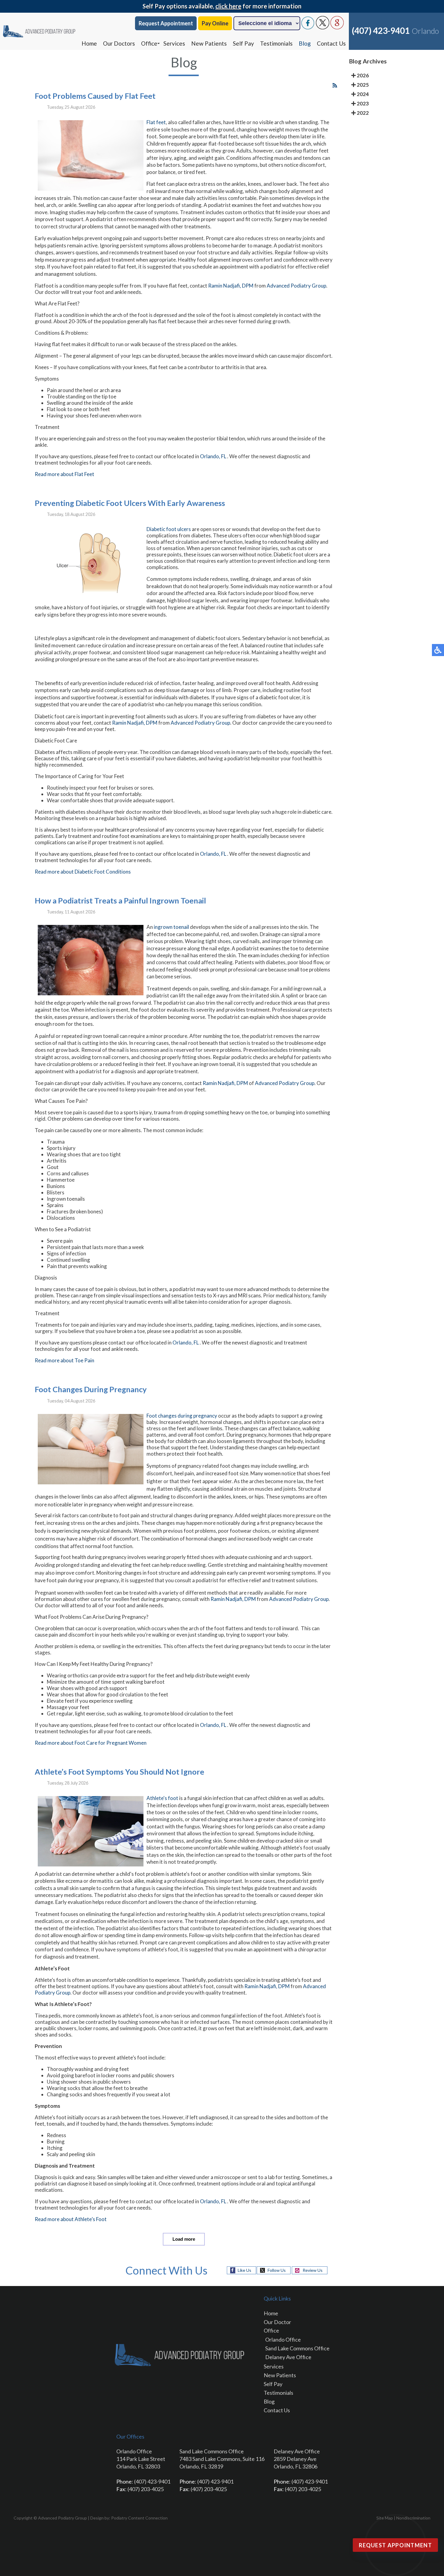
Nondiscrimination (413, 2518)
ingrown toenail (172, 927)
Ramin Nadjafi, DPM (231, 286)
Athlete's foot (162, 1798)
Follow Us (277, 2270)
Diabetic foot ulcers (169, 529)
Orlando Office (283, 2339)
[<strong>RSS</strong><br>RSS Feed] (335, 85)
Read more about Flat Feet (64, 474)
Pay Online (215, 23)
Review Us (313, 2270)
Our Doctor (277, 2322)
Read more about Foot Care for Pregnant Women (91, 1743)
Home (89, 43)
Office (149, 43)
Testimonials (276, 43)
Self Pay (243, 43)
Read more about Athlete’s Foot (71, 2219)
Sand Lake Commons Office (297, 2348)
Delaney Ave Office (288, 2357)
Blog (305, 43)
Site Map (385, 2518)
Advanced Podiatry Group (296, 286)
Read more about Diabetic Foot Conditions (83, 872)
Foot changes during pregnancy (182, 1416)
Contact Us (331, 43)
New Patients (209, 43)
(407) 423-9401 (381, 31)
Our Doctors (119, 43)
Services (174, 43)
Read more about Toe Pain (64, 1360)
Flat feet (156, 122)
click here (228, 6)
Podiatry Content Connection (139, 2518)
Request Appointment (166, 23)
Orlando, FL (213, 456)
